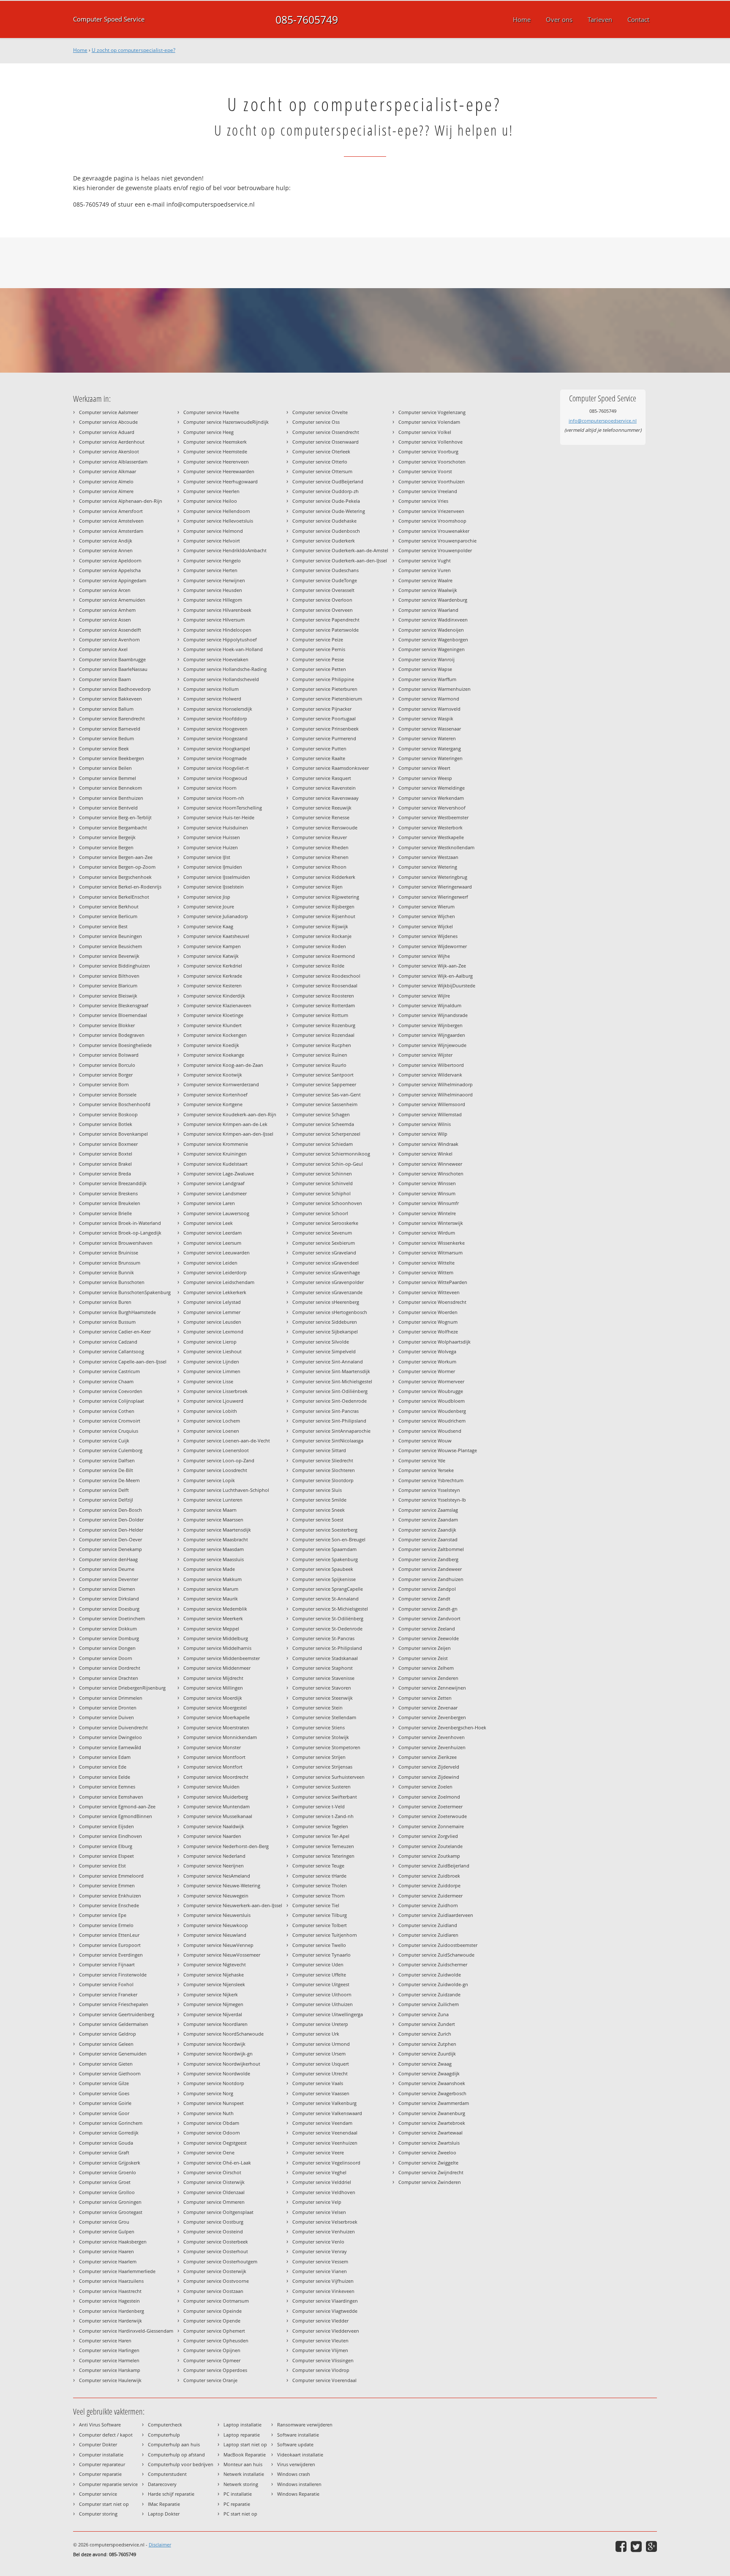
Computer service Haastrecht (110, 2291)
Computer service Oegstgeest (215, 2143)
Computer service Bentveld (108, 808)
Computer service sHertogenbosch (330, 1312)
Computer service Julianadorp (216, 916)
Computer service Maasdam (214, 1549)
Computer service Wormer (427, 1371)
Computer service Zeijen (425, 1648)
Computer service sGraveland (324, 1253)
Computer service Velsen (319, 2212)
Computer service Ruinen (320, 1055)
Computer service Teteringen (323, 1856)
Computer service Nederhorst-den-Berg (226, 1846)
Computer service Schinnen (322, 1174)
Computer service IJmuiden (213, 867)
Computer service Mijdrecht (213, 1678)
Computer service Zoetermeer (430, 1806)
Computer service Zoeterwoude (433, 1816)
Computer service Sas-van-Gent (327, 1094)
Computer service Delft (104, 1490)
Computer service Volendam (429, 422)
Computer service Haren (105, 2340)
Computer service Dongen (107, 1648)
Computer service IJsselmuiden (217, 877)
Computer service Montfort (213, 1767)
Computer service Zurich (425, 2034)
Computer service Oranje (210, 2380)
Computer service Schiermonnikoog (331, 1154)
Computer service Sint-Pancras (326, 1411)
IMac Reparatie (164, 2504)
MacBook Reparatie (245, 2455)
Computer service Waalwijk (428, 590)
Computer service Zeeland (427, 1629)
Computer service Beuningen (110, 936)
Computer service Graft (104, 2152)
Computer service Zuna (424, 2014)
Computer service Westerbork (430, 827)
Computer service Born (104, 1084)
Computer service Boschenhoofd (115, 1104)
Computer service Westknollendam (436, 847)
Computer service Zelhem (426, 1668)
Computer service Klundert (212, 1025)
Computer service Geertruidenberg (117, 2014)
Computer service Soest (318, 1520)
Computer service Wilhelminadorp (436, 1084)
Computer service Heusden (213, 590)
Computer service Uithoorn (322, 1994)
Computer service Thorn (319, 1896)
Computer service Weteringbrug (433, 877)
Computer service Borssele (108, 1094)
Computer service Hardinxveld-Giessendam (126, 2331)
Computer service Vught (425, 560)
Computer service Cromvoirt (110, 1421)
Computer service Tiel (316, 1905)
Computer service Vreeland (428, 491)
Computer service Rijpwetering (326, 897)
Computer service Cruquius (109, 1431)
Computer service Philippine (323, 679)
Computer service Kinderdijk (214, 996)
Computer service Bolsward (109, 1055)
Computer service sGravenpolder (328, 1282)
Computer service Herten (210, 570)
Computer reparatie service (108, 2484)
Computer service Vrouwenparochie (437, 541)
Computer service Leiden (210, 1263)
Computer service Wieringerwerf (433, 897)
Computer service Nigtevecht (215, 1964)
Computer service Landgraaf (214, 1183)
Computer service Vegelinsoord (326, 2163)
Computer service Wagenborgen (433, 639)
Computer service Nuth (208, 2113)
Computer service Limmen (212, 1371)
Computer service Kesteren (212, 985)
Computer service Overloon (322, 600)
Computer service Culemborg (111, 1450)
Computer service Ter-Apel (321, 1836)
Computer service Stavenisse (323, 1678)
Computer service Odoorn (212, 2133)
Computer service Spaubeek (323, 1569)
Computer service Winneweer (430, 1164)
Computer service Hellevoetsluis (218, 521)
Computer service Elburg (106, 1846)
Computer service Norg (208, 2093)
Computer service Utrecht (320, 2073)
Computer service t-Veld (319, 1806)
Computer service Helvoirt (212, 541)
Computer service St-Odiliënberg (328, 1618)
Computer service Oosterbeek (216, 2242)
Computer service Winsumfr (429, 1203)
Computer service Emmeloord (111, 1876)
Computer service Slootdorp (323, 1480)
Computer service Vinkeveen (323, 2291)
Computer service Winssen (427, 1183)
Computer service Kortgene (213, 1104)
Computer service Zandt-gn (428, 1609)
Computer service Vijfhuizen (323, 2281)
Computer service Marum (211, 1589)
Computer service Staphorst (323, 1668)
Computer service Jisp (207, 897)
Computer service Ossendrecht (326, 432)
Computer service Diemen (107, 1589)
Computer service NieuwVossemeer (222, 1955)
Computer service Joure (209, 906)
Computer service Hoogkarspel (217, 748)
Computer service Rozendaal (323, 1035)
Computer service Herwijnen (214, 580)
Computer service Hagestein (109, 2301)
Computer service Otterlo (320, 462)
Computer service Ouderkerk (324, 541)
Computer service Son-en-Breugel (329, 1539)
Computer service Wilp (423, 1134)
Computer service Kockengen (215, 1035)
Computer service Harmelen (109, 2360)
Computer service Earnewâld (110, 1747)
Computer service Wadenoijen (431, 630)
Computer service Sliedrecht (323, 1460)
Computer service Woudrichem (432, 1421)
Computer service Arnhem (107, 610)
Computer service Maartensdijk (217, 1530)
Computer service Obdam (211, 2123)
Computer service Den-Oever (110, 1539)
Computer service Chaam (106, 1381)
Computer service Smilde (319, 1500)
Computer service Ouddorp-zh (326, 491)
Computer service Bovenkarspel (113, 1134)
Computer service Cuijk (104, 1441)
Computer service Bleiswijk (108, 996)
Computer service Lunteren (213, 1500)
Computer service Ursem (319, 2054)
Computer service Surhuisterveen (328, 1777)
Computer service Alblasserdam (113, 462)
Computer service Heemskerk (215, 442)
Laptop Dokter (164, 2514)
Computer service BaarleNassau (113, 669)
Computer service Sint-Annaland (328, 1362)
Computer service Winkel (425, 1154)
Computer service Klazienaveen (217, 1005)
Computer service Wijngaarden (432, 1035)
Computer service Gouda (106, 2143)
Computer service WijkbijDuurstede (437, 985)
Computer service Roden (319, 946)
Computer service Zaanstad (428, 1539)
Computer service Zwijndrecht (431, 2172)
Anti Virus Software (100, 2425)
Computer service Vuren (425, 570)
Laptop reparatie (242, 2435)
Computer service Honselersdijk (218, 709)
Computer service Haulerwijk (110, 2380)
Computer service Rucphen (322, 1045)
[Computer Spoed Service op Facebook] (621, 2546)
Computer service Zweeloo (427, 2152)
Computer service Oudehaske (324, 521)
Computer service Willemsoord (432, 1104)
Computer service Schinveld (323, 1183)
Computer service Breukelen (110, 1203)
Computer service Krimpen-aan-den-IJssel (228, 1134)
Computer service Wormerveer (431, 1381)
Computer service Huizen (211, 847)
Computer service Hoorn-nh (214, 798)
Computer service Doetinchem (112, 1618)
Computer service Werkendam (431, 798)
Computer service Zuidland (428, 1925)
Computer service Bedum (106, 738)
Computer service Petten (319, 669)
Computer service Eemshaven (111, 1797)
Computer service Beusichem (110, 946)
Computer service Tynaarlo (321, 1955)
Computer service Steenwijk (323, 1698)
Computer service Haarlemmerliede (117, 2271)
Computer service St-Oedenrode (327, 1629)
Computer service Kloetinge (213, 1015)
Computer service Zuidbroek (429, 1876)
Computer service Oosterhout (216, 2251)
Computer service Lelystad (212, 1302)
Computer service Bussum (107, 1322)
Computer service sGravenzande (327, 1292)
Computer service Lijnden (211, 1362)
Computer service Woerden (428, 1312)
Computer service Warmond (429, 699)
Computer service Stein (317, 1708)
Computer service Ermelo (106, 1925)
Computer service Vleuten (320, 2340)
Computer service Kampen (212, 946)
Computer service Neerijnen (214, 1866)
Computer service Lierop (210, 1342)
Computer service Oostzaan (213, 2291)
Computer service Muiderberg (216, 1797)
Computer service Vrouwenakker (434, 531)
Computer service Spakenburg (325, 1559)
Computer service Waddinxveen (433, 620)
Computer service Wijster (425, 1055)
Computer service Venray (320, 2251)
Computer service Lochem (212, 1421)
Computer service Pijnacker (322, 709)
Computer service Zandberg (428, 1559)
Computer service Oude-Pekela (326, 501)
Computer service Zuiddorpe (429, 1885)
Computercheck (165, 2425)
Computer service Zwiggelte (428, 2163)
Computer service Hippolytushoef (220, 639)
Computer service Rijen (317, 887)
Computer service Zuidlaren (428, 1935)
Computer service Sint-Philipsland (329, 1421)
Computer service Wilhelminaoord (436, 1094)
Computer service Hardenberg (112, 2311)
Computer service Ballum (106, 709)
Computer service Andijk (106, 541)
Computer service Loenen (211, 1431)
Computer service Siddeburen (325, 1322)
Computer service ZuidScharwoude (436, 1955)
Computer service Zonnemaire (431, 1826)
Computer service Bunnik (106, 1272)
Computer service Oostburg (213, 2222)
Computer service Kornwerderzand (221, 1084)
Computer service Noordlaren (215, 2024)
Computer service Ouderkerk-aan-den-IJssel (340, 560)
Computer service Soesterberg (325, 1530)
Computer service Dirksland (109, 1599)
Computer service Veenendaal (325, 2133)
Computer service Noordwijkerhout (222, 2064)
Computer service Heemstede (215, 451)
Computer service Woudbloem (432, 1401)
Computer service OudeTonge (325, 580)
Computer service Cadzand (108, 1342)
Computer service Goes (104, 2093)
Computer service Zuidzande (429, 1994)
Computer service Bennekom (110, 788)
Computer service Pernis (319, 649)
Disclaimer (160, 2545)
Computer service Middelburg (216, 1638)
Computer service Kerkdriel (213, 966)
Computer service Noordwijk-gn (218, 2054)
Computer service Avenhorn (109, 639)
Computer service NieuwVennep (218, 1945)
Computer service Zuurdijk (427, 2054)
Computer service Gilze (104, 2083)
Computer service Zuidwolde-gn (433, 1984)
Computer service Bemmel (108, 778)
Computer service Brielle (105, 1213)
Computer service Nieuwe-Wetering (222, 1885)
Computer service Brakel (105, 1164)
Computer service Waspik (426, 718)
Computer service (98, 2494)
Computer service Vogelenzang (432, 412)
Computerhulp (164, 2435)
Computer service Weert (424, 768)
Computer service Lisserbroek (215, 1391)
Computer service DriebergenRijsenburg (122, 1688)
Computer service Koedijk (211, 1045)
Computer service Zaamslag (428, 1510)
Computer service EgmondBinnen (116, 1816)
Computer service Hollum (211, 689)
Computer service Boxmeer (108, 1144)
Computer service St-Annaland (326, 1599)
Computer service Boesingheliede (115, 1045)
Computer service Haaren (106, 2251)
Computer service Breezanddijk (113, 1183)
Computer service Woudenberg (432, 1411)
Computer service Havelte (211, 412)
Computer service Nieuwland (215, 1935)
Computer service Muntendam (217, 1806)
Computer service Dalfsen (107, 1460)
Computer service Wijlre (424, 996)
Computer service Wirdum (427, 1233)
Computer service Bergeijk (107, 837)
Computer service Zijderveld (429, 1767)
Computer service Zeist (423, 1658)
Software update (295, 2444)
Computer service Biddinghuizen (114, 966)
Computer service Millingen (213, 1688)
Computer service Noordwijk (214, 2044)
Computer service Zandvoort (429, 1618)
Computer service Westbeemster (433, 817)
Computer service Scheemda (323, 1124)
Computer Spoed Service (109, 19)
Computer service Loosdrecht (215, 1470)
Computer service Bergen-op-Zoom (117, 867)
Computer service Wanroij (426, 659)
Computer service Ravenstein (324, 788)
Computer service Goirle (105, 2103)
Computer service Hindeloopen (217, 630)
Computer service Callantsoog (112, 1351)
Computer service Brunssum (110, 1263)
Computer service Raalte (319, 758)
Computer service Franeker (108, 1994)
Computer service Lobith (210, 1411)
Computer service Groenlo (108, 2172)
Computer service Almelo (106, 481)
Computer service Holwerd (212, 699)
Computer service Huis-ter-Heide (219, 817)
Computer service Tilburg (320, 1915)
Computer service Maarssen (213, 1520)
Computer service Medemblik (215, 1609)
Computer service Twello (319, 1945)
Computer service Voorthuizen (432, 481)
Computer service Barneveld (110, 729)
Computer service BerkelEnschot (114, 897)
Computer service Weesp (425, 778)
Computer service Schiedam (323, 1144)
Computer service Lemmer (212, 1312)
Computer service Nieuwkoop (216, 1925)
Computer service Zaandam (428, 1520)
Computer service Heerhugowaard (221, 481)
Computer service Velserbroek (325, 2222)
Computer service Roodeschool (326, 976)
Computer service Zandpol (427, 1589)
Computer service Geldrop (108, 2034)
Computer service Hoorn (210, 788)
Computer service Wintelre (427, 1213)
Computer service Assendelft (110, 630)
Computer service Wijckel (426, 926)
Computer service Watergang (430, 748)
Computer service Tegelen (320, 1826)
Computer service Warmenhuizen (434, 689)
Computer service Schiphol (321, 1193)
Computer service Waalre (425, 580)
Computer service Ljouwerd (213, 1401)
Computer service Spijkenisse (324, 1579)
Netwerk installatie (244, 2474)
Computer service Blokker (107, 1025)
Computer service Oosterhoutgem (220, 2261)
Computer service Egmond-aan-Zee (117, 1806)
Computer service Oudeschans (326, 570)
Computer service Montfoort (214, 1757)
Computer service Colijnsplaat (112, 1401)
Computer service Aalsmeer (109, 412)
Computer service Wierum (426, 906)
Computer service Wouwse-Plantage (438, 1450)
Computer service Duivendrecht (113, 1727)
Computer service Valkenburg (324, 2103)
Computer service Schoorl (320, 1213)
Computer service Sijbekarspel (325, 1332)
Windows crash (294, 2474)
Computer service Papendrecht (326, 620)
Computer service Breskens (108, 1193)
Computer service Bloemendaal (113, 1015)
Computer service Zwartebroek (432, 2123)
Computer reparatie (100, 2474)
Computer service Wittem (426, 1272)
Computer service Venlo (318, 2242)
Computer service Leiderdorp (215, 1272)
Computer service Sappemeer (324, 1084)
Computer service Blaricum (108, 985)
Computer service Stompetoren (326, 1747)
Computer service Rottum (320, 1015)
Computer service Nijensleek (214, 1984)
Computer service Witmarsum (430, 1253)
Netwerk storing (241, 2484)
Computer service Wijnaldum (430, 1005)
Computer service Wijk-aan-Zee (432, 966)
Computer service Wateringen (430, 758)
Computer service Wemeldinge (432, 788)
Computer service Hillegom (213, 600)
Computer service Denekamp (110, 1549)
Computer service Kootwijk (213, 1075)
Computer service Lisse (208, 1381)
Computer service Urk (316, 2034)
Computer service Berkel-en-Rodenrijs (120, 887)
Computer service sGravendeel (326, 1263)
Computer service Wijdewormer (433, 946)
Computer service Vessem (320, 2261)
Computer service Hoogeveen (215, 729)
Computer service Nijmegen (213, 2004)
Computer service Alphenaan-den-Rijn (121, 501)
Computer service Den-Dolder (111, 1520)
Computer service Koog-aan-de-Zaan (223, 1065)
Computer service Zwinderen (430, 2182)
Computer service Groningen (110, 2202)
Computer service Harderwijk (110, 2321)
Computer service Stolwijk (321, 1737)
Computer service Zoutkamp (429, 1856)
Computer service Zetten (425, 1698)
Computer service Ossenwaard (326, 442)
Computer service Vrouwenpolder (435, 550)
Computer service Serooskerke (325, 1223)
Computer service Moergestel (215, 1708)
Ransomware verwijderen (305, 2425)
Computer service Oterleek (321, 451)
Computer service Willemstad (430, 1114)
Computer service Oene (209, 2152)
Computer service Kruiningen (215, 1154)
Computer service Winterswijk (431, 1223)
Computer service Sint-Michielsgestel (332, 1381)
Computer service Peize (318, 639)
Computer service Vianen (320, 2271)
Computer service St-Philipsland (327, 1648)
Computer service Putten (319, 748)
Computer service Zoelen (425, 1787)
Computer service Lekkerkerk (215, 1292)
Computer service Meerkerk (213, 1618)
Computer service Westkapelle (431, 837)
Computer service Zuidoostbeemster (438, 1945)
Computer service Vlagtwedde (325, 2311)
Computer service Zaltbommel (431, 1549)
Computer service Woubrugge (431, 1391)
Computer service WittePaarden (433, 1282)
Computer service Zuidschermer (433, 1964)
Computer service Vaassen (321, 2093)
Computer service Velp (317, 2202)
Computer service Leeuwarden (217, 1253)
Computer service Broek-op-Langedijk (120, 1233)
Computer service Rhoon (319, 867)
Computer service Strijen (319, 1757)
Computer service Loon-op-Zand (219, 1460)
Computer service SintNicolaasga (328, 1441)
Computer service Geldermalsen (114, 2024)
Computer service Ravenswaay (326, 798)
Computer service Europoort (110, 1945)
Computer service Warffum (427, 679)
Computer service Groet (105, 2182)
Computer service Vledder (320, 2321)
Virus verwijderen (296, 2464)
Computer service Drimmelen (111, 1698)
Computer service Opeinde (212, 2311)
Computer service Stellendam (324, 1717)
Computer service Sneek (319, 1510)
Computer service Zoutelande (430, 1846)
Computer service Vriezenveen (431, 511)
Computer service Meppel (211, 1629)
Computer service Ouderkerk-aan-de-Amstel (340, 550)
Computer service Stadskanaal (325, 1658)
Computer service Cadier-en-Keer (115, 1332)
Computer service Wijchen (427, 916)
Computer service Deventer (109, 1579)
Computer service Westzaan (428, 857)
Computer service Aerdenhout (112, 442)
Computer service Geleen (106, 2044)
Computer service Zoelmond (429, 1797)
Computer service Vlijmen (320, 2350)
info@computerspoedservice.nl (603, 421)
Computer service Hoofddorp (215, 718)
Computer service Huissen (212, 837)
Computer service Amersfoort (111, 511)
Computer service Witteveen (429, 1292)
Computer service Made (209, 1569)
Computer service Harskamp (110, 2370)
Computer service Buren (105, 1302)
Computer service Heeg (208, 432)
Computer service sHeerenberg (326, 1302)
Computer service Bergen (106, 847)
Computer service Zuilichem (429, 2004)
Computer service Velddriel (322, 2182)
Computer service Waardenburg (433, 600)
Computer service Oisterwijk (214, 2182)
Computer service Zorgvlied (428, 1836)
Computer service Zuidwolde (430, 1975)
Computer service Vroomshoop (432, 521)
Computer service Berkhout (109, 906)
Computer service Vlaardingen (325, 2301)
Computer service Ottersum (322, 471)
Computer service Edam (105, 1757)
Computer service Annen (106, 550)
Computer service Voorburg (428, 451)
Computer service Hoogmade (215, 758)
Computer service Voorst (425, 471)
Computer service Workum (427, 1362)
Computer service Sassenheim (325, 1104)
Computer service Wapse (425, 669)
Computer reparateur (102, 2464)
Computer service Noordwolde (217, 2073)
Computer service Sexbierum (324, 1243)
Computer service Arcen (105, 590)
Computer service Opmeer (212, 2360)
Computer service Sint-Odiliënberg (330, 1391)
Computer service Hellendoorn (217, 511)
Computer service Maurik (211, 1599)
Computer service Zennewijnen (432, 1688)
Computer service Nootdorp (214, 2083)
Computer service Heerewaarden (219, 471)
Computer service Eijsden (106, 1826)
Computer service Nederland (214, 1856)
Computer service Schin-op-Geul (328, 1164)
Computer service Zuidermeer (430, 1896)
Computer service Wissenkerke (432, 1243)
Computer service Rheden (320, 847)
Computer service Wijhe (424, 956)
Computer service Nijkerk (211, 1994)
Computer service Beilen (105, 768)
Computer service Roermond (324, 956)
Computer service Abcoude (108, 422)
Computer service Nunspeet (214, 2103)
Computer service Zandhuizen (431, 1579)
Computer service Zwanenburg (432, 2113)
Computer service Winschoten (431, 1174)
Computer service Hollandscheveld (221, 679)
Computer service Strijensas (322, 1767)
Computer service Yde (422, 1460)
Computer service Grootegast (111, 2212)
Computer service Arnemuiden (112, 600)
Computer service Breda (105, 1174)
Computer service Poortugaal (324, 718)
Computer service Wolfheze (428, 1332)
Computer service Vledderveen (326, 2331)
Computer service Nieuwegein (216, 1896)
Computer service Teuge (318, 1866)
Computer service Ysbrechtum (431, 1480)
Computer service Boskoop (108, 1114)
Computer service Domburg (109, 1638)
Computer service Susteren (321, 1787)
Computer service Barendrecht (112, 718)
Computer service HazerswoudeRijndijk (226, 422)
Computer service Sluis (317, 1490)
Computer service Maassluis (214, 1559)
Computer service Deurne (107, 1569)
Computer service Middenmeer (217, 1668)
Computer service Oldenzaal (214, 2192)
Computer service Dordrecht (110, 1668)
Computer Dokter (98, 2444)
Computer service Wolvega (427, 1351)
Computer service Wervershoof (432, 808)
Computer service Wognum (428, 1322)
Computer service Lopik (209, 1480)
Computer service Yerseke (426, 1470)
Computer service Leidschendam (219, 1282)
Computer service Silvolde (321, 1342)
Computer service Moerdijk (213, 1698)
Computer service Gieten (106, 2064)
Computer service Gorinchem (111, 2123)
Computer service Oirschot (212, 2172)
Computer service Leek (208, 1223)
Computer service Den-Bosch (110, 1510)
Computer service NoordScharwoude (223, 2034)
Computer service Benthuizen (111, 798)
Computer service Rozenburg (324, 1025)
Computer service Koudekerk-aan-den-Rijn (230, 1114)
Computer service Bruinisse (109, 1253)
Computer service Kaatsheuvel (216, 936)
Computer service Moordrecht (216, 1777)
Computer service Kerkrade (213, 976)
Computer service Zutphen (427, 2044)
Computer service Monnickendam (220, 1737)
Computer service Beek (104, 748)
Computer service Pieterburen (325, 689)
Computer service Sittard (319, 1450)
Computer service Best (103, 926)
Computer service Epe (103, 1915)
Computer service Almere (106, 491)
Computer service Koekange (214, 1055)
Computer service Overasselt (323, 590)
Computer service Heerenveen (216, 462)
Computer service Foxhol (106, 1984)
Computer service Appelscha (110, 570)
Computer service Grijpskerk (110, 2163)
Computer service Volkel (425, 432)
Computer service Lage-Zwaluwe (219, 1174)
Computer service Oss (316, 422)
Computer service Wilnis (425, 1124)
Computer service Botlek (106, 1124)
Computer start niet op (104, 2504)
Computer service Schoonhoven (327, 1203)
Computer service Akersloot (109, 451)
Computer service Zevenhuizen (432, 1747)
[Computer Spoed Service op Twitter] (636, 2546)
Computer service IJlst (207, 857)
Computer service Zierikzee (428, 1757)
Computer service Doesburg (109, 1609)
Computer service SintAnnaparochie (331, 1431)
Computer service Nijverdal (213, 2014)
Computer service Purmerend (324, 738)
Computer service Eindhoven (110, 1836)
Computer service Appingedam (113, 580)
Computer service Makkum (212, 1579)
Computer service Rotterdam (324, 1005)
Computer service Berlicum (108, 916)
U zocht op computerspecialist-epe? (133, 50)
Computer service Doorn (106, 1658)
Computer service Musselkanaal (218, 1816)
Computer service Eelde (105, 1777)
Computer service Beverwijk (109, 956)
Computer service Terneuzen (323, 1846)
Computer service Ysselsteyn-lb (432, 1500)
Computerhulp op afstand (176, 2455)
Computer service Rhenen (320, 857)
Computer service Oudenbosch (326, 531)
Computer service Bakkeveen (110, 699)
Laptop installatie (242, 2425)
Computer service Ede (103, 1767)
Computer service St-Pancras (323, 1638)
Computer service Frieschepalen (114, 2004)
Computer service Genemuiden (113, 2054)
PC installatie (238, 2494)
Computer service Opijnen (212, 2350)
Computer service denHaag (108, 1559)
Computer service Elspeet (106, 1856)
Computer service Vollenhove (430, 442)
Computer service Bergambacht (113, 827)
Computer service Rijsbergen (323, 906)
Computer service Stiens (319, 1727)
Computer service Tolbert (320, 1925)
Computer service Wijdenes (428, 936)
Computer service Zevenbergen (432, 1717)
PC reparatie (237, 2504)
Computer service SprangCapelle (328, 1589)
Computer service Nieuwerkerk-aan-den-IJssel (233, 1905)
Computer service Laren (209, 1203)
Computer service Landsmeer (215, 1193)
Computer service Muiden (211, 1787)
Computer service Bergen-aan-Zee (116, 857)
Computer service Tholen (320, 1885)
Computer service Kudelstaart (215, 1164)
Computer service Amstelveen (111, 521)
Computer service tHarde (319, 1876)
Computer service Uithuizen (323, 2004)
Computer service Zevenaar (428, 1708)
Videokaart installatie (300, 2455)
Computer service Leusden (212, 1322)
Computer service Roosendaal (325, 985)
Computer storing (98, 2514)
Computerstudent (167, 2474)
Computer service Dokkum (108, 1629)
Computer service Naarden (212, 1836)
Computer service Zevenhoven (432, 1737)
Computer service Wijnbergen (430, 1025)
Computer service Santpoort (323, 1075)
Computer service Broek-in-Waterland (120, 1223)
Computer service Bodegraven (112, 1035)
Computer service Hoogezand (215, 738)
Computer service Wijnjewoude (432, 1045)
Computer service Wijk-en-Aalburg (436, 976)
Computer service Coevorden (111, 1391)
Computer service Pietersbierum (327, 699)
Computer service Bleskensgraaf (114, 1005)
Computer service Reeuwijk (322, 808)
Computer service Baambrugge (112, 659)
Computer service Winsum (427, 1193)
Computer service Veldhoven (324, 2192)
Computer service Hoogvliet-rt (216, 768)
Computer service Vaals (318, 2083)
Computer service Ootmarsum (216, 2301)
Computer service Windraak (428, 1144)
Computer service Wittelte (426, 1263)
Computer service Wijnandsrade (433, 1015)
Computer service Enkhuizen (110, 1896)
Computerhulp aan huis (174, 2444)
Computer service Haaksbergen (113, 2242)
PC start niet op (240, 2514)
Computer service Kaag (208, 926)
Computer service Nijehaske (214, 1975)
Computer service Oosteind (213, 2231)
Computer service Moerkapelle (217, 1717)
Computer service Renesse (321, 817)
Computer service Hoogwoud (215, 778)
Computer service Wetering (428, 867)
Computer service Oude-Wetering (329, 511)
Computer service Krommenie (216, 1144)
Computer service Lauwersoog (216, 1213)
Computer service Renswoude (325, 827)
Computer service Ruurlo (319, 1065)
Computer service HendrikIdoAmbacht (225, 550)
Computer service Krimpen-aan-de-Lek (225, 1124)
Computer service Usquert (321, 2064)
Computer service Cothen (107, 1411)
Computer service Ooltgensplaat (218, 2212)
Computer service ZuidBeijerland (434, 1866)
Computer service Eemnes (107, 1787)
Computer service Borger (106, 1075)
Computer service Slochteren (324, 1470)
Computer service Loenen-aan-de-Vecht (227, 1441)
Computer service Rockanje (322, 936)
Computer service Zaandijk (427, 1530)
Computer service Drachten (109, 1678)
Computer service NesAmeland (217, 1876)
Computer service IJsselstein (214, 887)
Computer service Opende (212, 2321)
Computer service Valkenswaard (327, 2113)
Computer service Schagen (321, 1114)
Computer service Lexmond (213, 1332)
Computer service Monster (212, 1747)
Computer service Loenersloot (216, 1450)
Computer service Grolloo (107, 2192)
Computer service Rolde (318, 966)
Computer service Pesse (318, 659)
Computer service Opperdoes (215, 2370)
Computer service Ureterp (320, 2024)
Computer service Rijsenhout (324, 916)
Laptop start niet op (245, 2444)
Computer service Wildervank (430, 1075)
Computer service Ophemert (214, 2331)
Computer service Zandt (424, 1599)
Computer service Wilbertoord (431, 1065)
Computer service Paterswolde (326, 630)
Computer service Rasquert (322, 778)
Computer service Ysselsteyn (429, 1490)
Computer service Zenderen (428, 1678)
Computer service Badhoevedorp (115, 689)
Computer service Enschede (109, 1905)
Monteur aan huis (243, 2464)
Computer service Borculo (107, 1065)
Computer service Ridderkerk (324, 877)
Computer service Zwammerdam (434, 2103)
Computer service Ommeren (214, 2202)
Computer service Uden (318, 1964)
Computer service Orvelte (320, 412)
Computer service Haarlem (108, 2261)
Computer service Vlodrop (321, 2370)
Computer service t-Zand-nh (323, 1816)
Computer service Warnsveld (429, 709)
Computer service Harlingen (109, 2350)
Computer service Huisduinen (216, 827)
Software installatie (298, 2435)
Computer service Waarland (428, 610)
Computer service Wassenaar (430, 729)
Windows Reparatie (298, 2494)
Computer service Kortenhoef (215, 1094)
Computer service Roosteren (323, 996)
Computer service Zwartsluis (429, 2143)
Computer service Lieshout (212, 1351)
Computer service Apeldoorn (110, 560)
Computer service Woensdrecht (432, 1302)
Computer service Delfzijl (106, 1500)
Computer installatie (101, 2455)
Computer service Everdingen (111, 1955)
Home (80, 50)
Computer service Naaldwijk (214, 1826)
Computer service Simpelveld (324, 1351)
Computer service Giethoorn (110, 2073)
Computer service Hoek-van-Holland (223, 649)
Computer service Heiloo (210, 501)
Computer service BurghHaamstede (117, 1312)
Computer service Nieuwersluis (217, 1915)
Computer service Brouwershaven (116, 1243)
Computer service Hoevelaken (216, 659)
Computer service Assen (105, 620)
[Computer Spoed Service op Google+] (651, 2546)
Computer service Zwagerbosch (432, 2093)
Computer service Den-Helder (111, 1530)
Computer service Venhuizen (324, 2231)
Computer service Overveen (323, 610)
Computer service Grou (104, 2222)
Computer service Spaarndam (324, 1549)
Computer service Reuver (320, 837)
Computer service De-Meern (109, 1480)
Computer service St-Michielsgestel (330, 1609)
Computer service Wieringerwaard (435, 887)
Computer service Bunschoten (112, 1282)
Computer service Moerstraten (216, 1727)
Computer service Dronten (108, 1708)
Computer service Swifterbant (325, 1797)
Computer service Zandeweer (430, 1569)
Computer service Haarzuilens (111, 2281)
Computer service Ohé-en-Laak (217, 2163)
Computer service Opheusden (216, 2340)
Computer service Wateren (427, 738)
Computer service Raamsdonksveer (331, 768)
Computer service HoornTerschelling (223, 808)
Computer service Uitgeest (321, 1984)
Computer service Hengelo (212, 560)
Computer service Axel (103, 649)
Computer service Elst (102, 1866)
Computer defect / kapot (106, 2435)
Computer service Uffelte (319, 1975)
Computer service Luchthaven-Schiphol (226, 1490)
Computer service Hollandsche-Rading (225, 669)
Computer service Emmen (107, 1885)
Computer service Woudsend (430, 1431)
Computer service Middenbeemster (222, 1658)
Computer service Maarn (210, 1510)
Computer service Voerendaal (324, 2380)
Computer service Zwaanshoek (432, 2083)
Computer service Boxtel (106, 1154)
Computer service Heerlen (211, 491)
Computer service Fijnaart (107, 1964)
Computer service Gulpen (107, 2231)
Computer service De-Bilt (106, 1470)
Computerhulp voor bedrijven (181, 2464)
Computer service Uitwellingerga (328, 2014)
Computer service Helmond (213, 531)
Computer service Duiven (106, 1717)
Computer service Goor (104, 2113)
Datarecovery (162, 2484)
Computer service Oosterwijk (215, 2271)
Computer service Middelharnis (217, 1648)
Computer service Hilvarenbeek (217, 610)
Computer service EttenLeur (109, 1935)
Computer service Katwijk (211, 956)
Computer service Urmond (321, 2044)
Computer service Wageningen (432, 649)
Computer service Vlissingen (323, 2360)
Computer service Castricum (109, 1371)
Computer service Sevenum (322, 1233)
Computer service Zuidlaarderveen (436, 1915)
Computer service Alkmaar (108, 471)
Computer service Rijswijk (320, 926)
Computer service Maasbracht (216, 1539)
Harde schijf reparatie (171, 2494)
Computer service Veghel (319, 2172)
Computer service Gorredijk (109, 2133)
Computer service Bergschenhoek (115, 877)
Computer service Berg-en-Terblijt (115, 817)
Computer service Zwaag (425, 2064)
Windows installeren (299, 2484)
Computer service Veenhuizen (325, 2143)
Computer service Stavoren (322, 1688)
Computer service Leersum (212, 1243)
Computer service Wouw (425, 1441)
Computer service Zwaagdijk (429, 2073)
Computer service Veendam (322, 2123)
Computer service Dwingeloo (110, 1737)
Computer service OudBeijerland (328, 481)
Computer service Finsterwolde (113, 1975)
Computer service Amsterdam (111, 531)
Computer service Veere (318, 2152)
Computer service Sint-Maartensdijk (331, 1371)
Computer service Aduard (107, 432)
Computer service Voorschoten (432, 462)
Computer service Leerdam (212, 1233)
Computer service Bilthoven (109, 976)
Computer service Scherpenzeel (326, 1134)
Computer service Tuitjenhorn (325, 1935)
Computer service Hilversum (214, 620)
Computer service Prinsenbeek (326, 729)
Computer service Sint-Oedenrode (330, 1401)
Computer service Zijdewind (429, 1777)
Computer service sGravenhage (326, 1272)
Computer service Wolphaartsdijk (434, 1342)
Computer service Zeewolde (429, 1638)
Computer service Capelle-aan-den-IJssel (123, 1362)
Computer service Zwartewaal (430, 2133)
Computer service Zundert (427, 2024)
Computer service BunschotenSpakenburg (125, 1292)
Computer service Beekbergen (112, 758)
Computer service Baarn (105, 679)
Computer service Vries (423, 501)
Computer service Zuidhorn (428, 1905)
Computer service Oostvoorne (216, 2281)
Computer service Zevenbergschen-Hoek (442, 1727)
